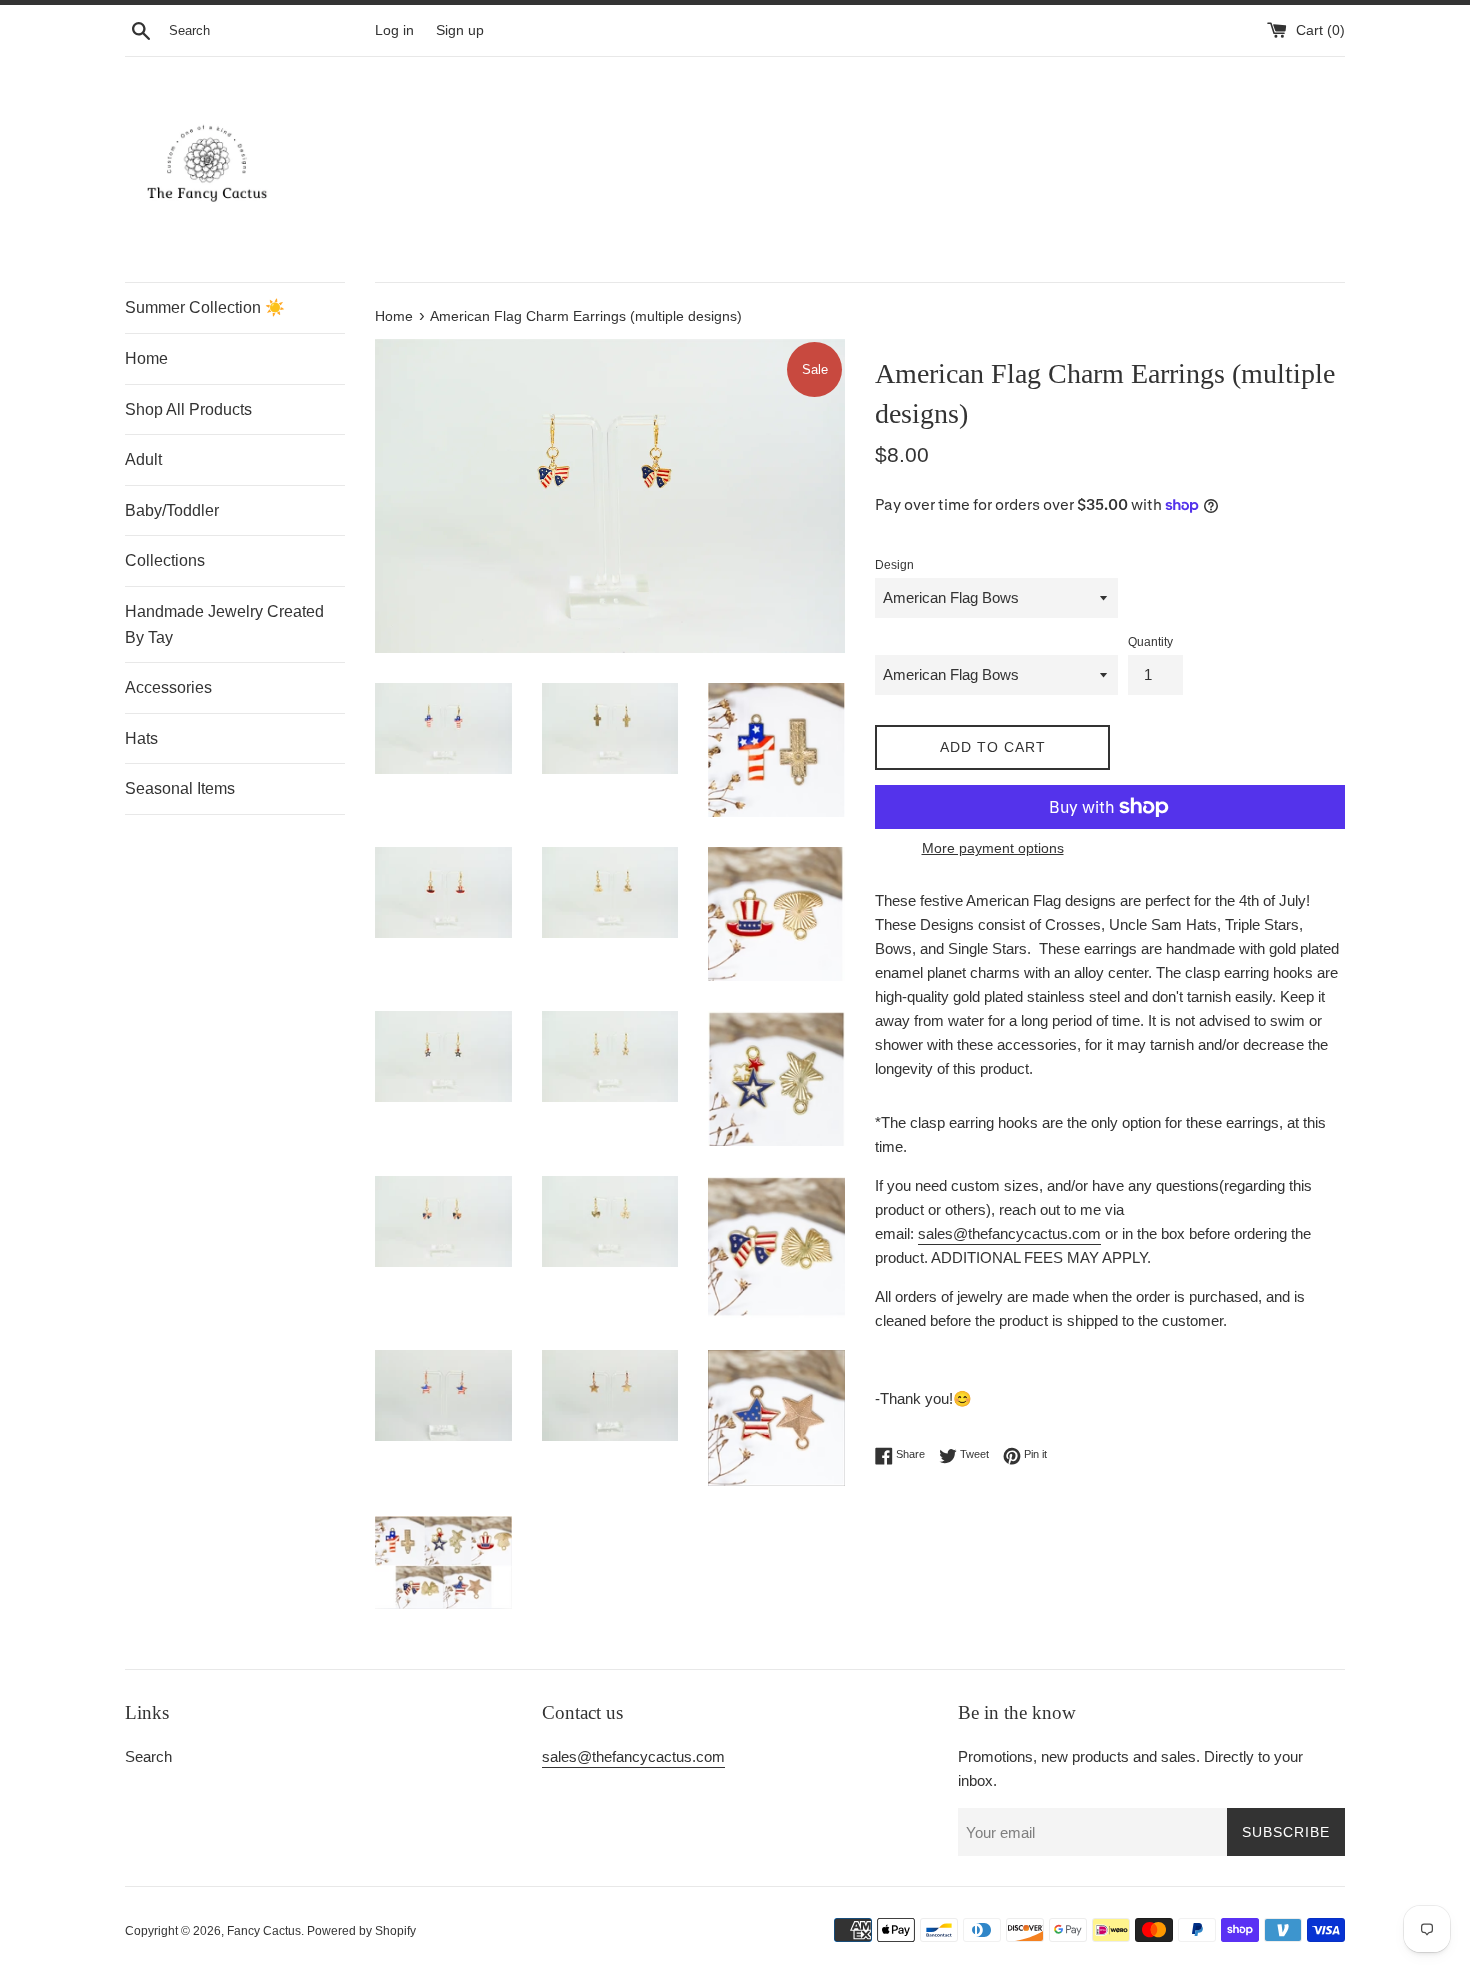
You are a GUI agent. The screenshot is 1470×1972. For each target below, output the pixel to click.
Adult (143, 459)
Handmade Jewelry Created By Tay (224, 624)
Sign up (460, 30)
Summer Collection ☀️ (205, 307)
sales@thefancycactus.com (1009, 1233)
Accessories (168, 687)
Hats (141, 738)
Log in (394, 30)
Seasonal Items (180, 788)
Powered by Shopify (361, 1931)
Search (148, 1756)
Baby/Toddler (172, 510)
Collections (165, 560)
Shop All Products (188, 409)
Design (894, 565)
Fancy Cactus (264, 1931)
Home (146, 358)
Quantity (1150, 642)
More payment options (993, 848)
